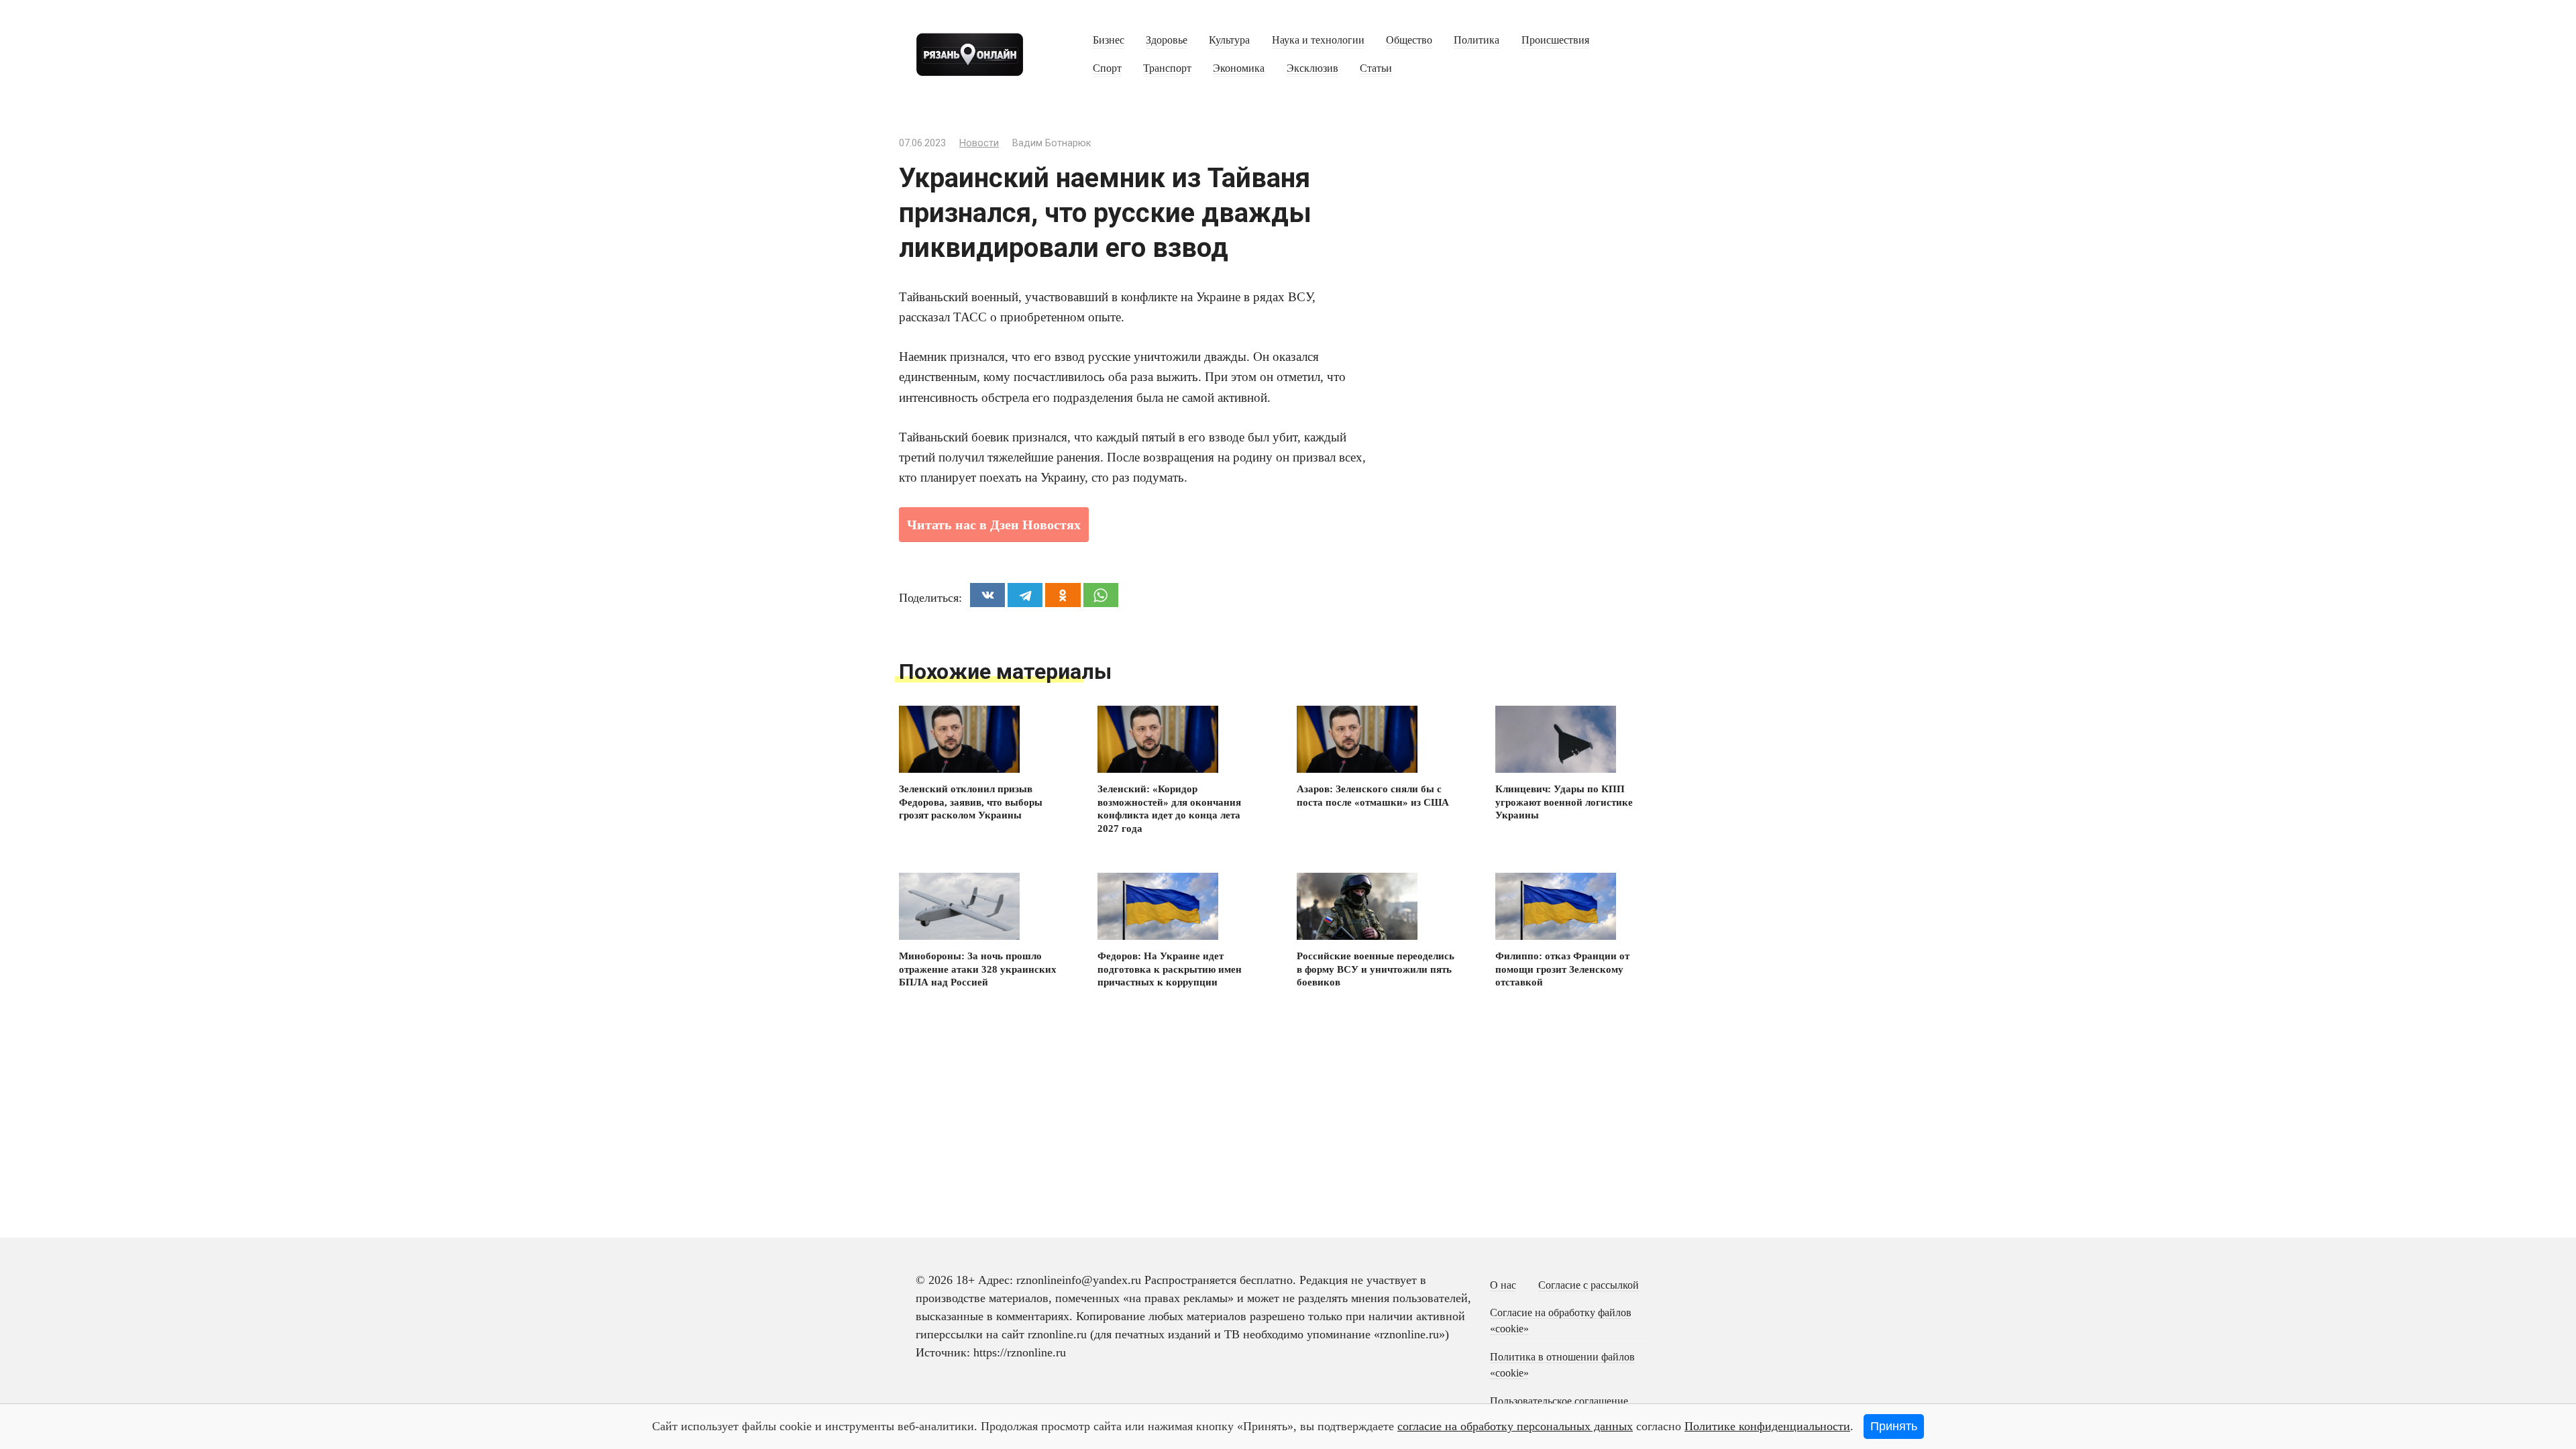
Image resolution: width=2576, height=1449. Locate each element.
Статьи (1376, 68)
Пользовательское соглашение (1559, 1401)
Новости (979, 143)
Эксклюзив (1312, 68)
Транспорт (1167, 68)
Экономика (1239, 68)
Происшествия (1555, 40)
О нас (1503, 1285)
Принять (1894, 1426)
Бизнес (1109, 40)
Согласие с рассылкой (1589, 1285)
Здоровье (1167, 40)
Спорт (1107, 68)
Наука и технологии (1318, 40)
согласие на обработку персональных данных (1515, 1426)
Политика (1477, 40)
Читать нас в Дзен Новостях (994, 525)
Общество (1409, 40)
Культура (1229, 40)
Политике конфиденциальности (1767, 1426)
